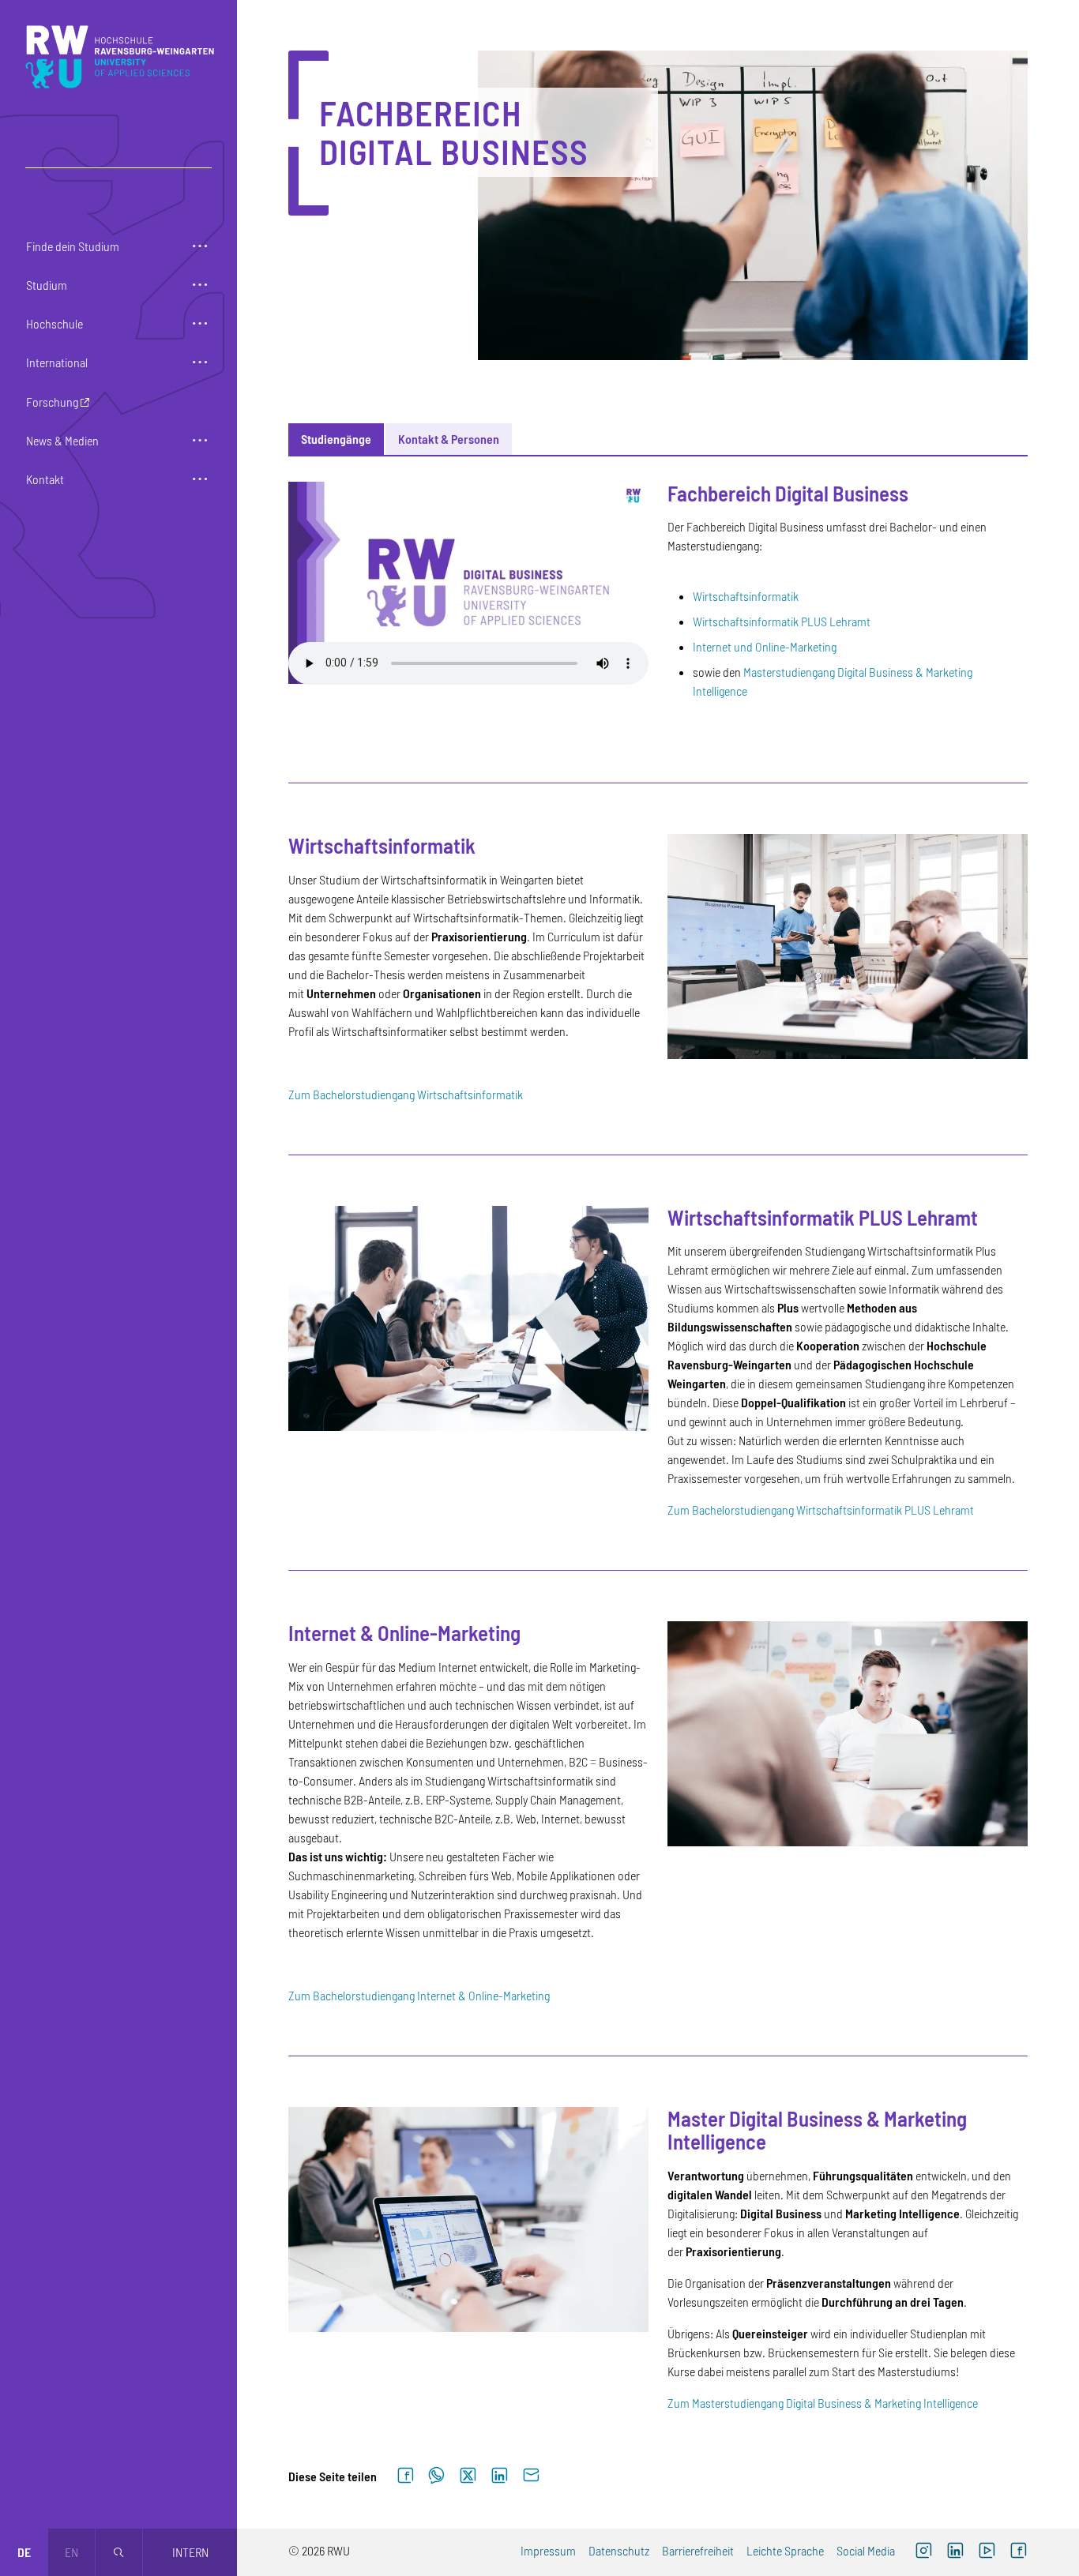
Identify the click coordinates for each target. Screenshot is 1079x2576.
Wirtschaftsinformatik (746, 596)
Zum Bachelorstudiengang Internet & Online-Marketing (419, 1995)
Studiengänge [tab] (336, 439)
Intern (190, 2552)
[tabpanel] (658, 1434)
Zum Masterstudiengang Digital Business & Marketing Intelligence (823, 2403)
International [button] (57, 362)
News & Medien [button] (62, 440)
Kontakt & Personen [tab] (449, 439)
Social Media (866, 2550)
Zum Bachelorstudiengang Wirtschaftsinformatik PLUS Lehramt (821, 1510)
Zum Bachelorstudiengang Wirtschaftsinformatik (406, 1094)
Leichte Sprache (785, 2550)
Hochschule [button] (55, 323)
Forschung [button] (52, 402)
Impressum (548, 2550)
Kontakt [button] (45, 479)
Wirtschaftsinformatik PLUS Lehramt (782, 621)
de (24, 2552)
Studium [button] (47, 285)
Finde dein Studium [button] (73, 246)
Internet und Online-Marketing (766, 646)
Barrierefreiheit (698, 2550)
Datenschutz (619, 2550)
